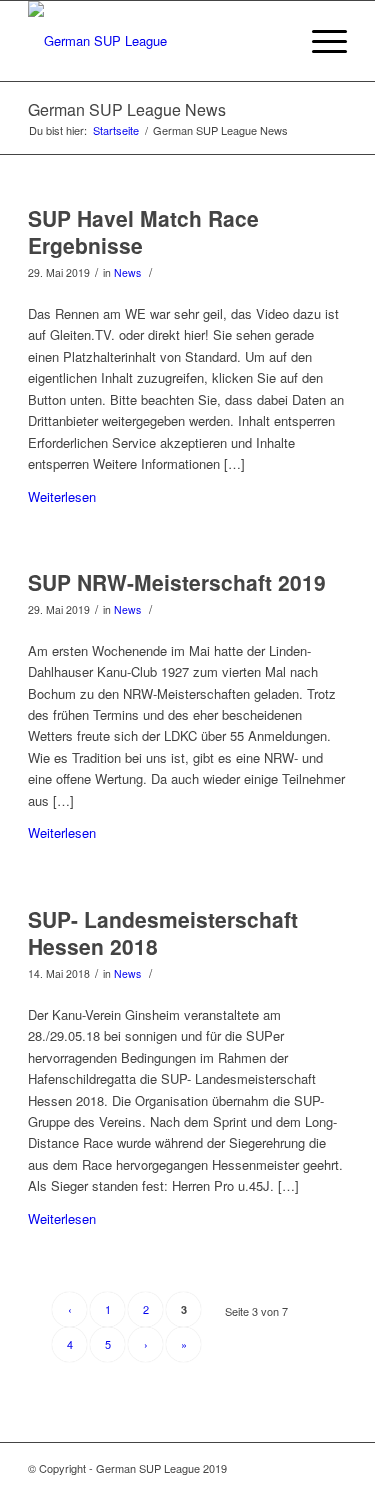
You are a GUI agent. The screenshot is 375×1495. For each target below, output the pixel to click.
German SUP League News (127, 109)
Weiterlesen (62, 496)
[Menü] (319, 41)
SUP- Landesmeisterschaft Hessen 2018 (163, 932)
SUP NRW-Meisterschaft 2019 (177, 582)
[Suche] (272, 41)
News (127, 272)
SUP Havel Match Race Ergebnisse (143, 231)
